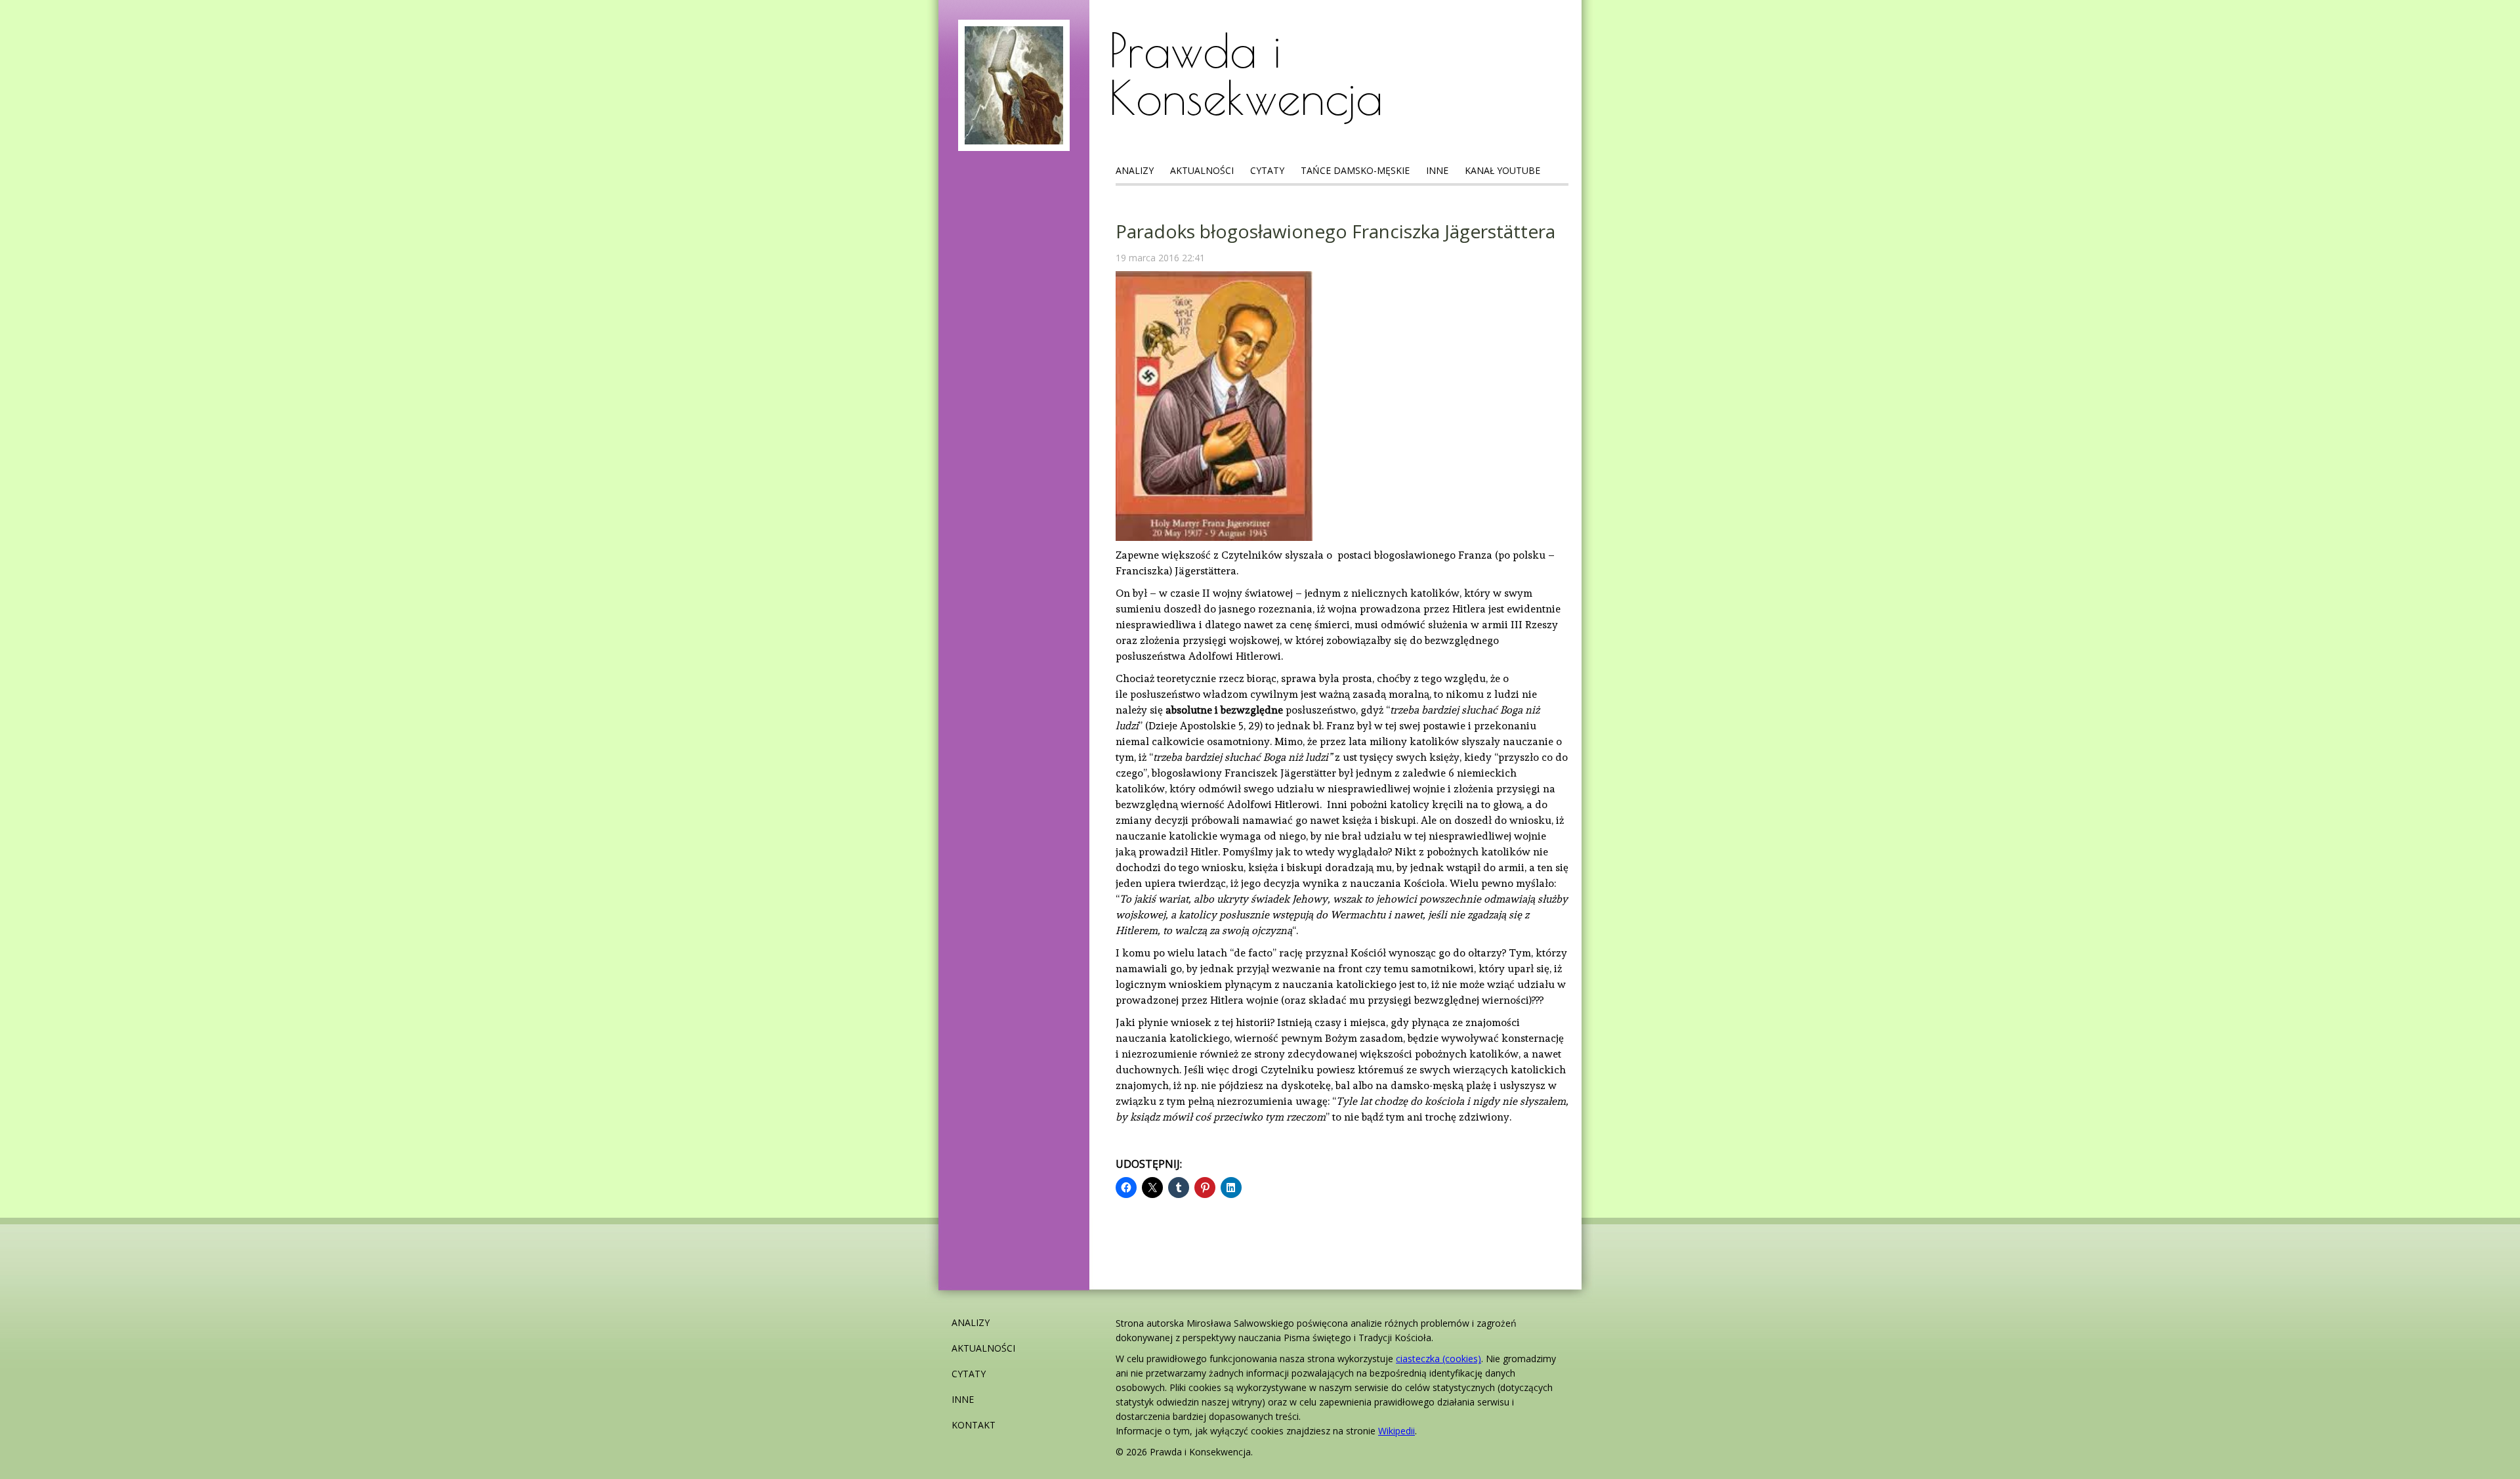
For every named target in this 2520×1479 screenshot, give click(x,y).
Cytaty (1267, 170)
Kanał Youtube (1502, 170)
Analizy (1135, 170)
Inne (1437, 170)
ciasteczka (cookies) (1438, 1359)
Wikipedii (1396, 1431)
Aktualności (1202, 170)
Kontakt (974, 1425)
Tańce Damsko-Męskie (1355, 170)
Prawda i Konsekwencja (1246, 74)
